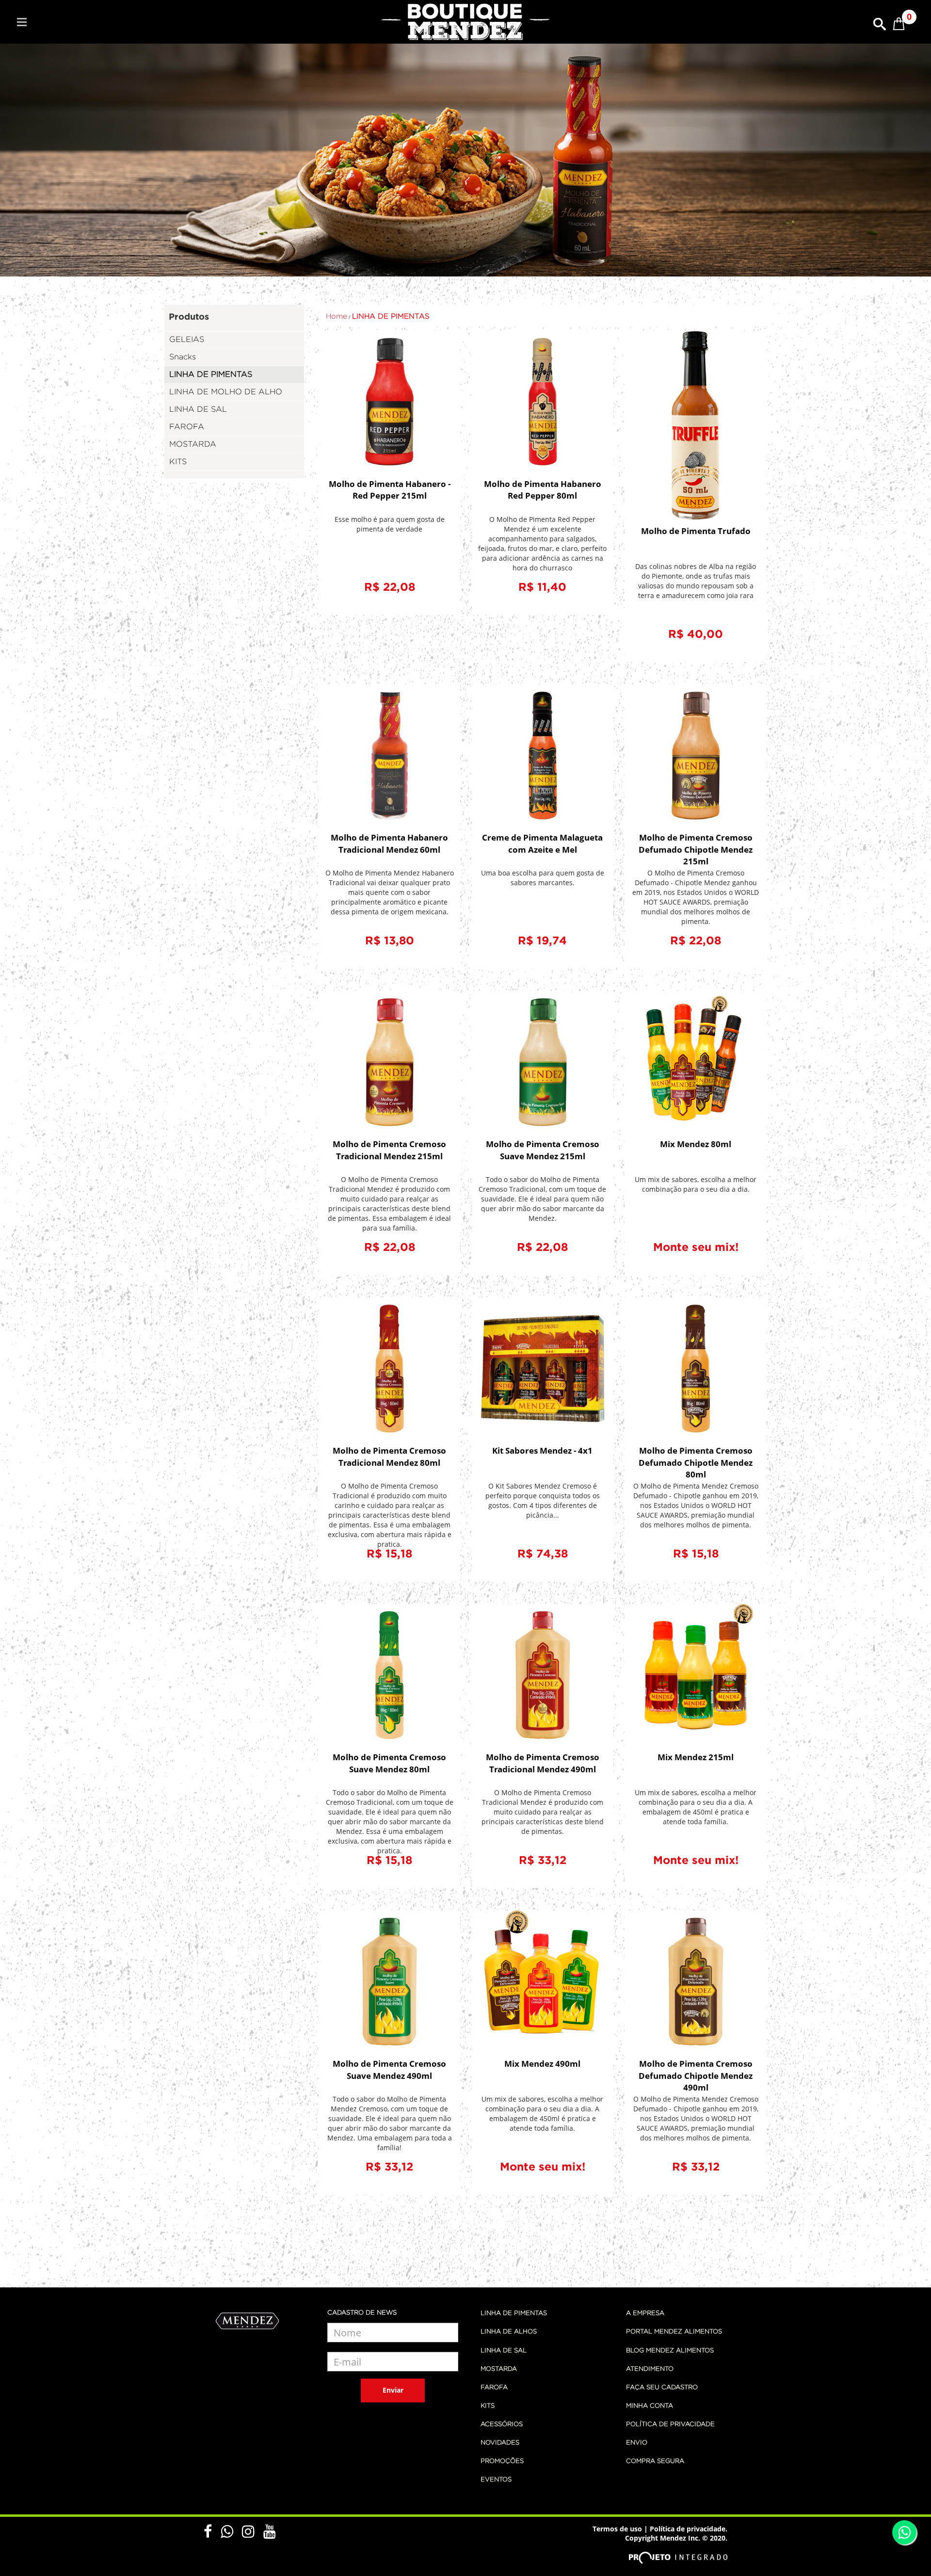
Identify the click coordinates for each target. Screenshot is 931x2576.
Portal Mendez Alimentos (674, 2332)
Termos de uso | (620, 2529)
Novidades (500, 2443)
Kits (488, 2406)
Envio (637, 2443)
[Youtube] (270, 2535)
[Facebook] (212, 2535)
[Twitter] (231, 2535)
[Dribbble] (253, 2535)
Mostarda (499, 2369)
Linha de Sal (504, 2351)
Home (337, 316)
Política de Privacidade (670, 2424)
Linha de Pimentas (514, 2313)
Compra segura (655, 2461)
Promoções (502, 2461)
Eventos (496, 2480)
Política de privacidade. (689, 2529)
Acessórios (502, 2424)
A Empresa (645, 2313)
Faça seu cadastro (662, 2388)
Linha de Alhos (509, 2332)
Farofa (494, 2388)
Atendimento (650, 2369)
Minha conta (650, 2406)
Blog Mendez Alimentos (670, 2351)
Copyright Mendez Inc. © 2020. (676, 2538)
